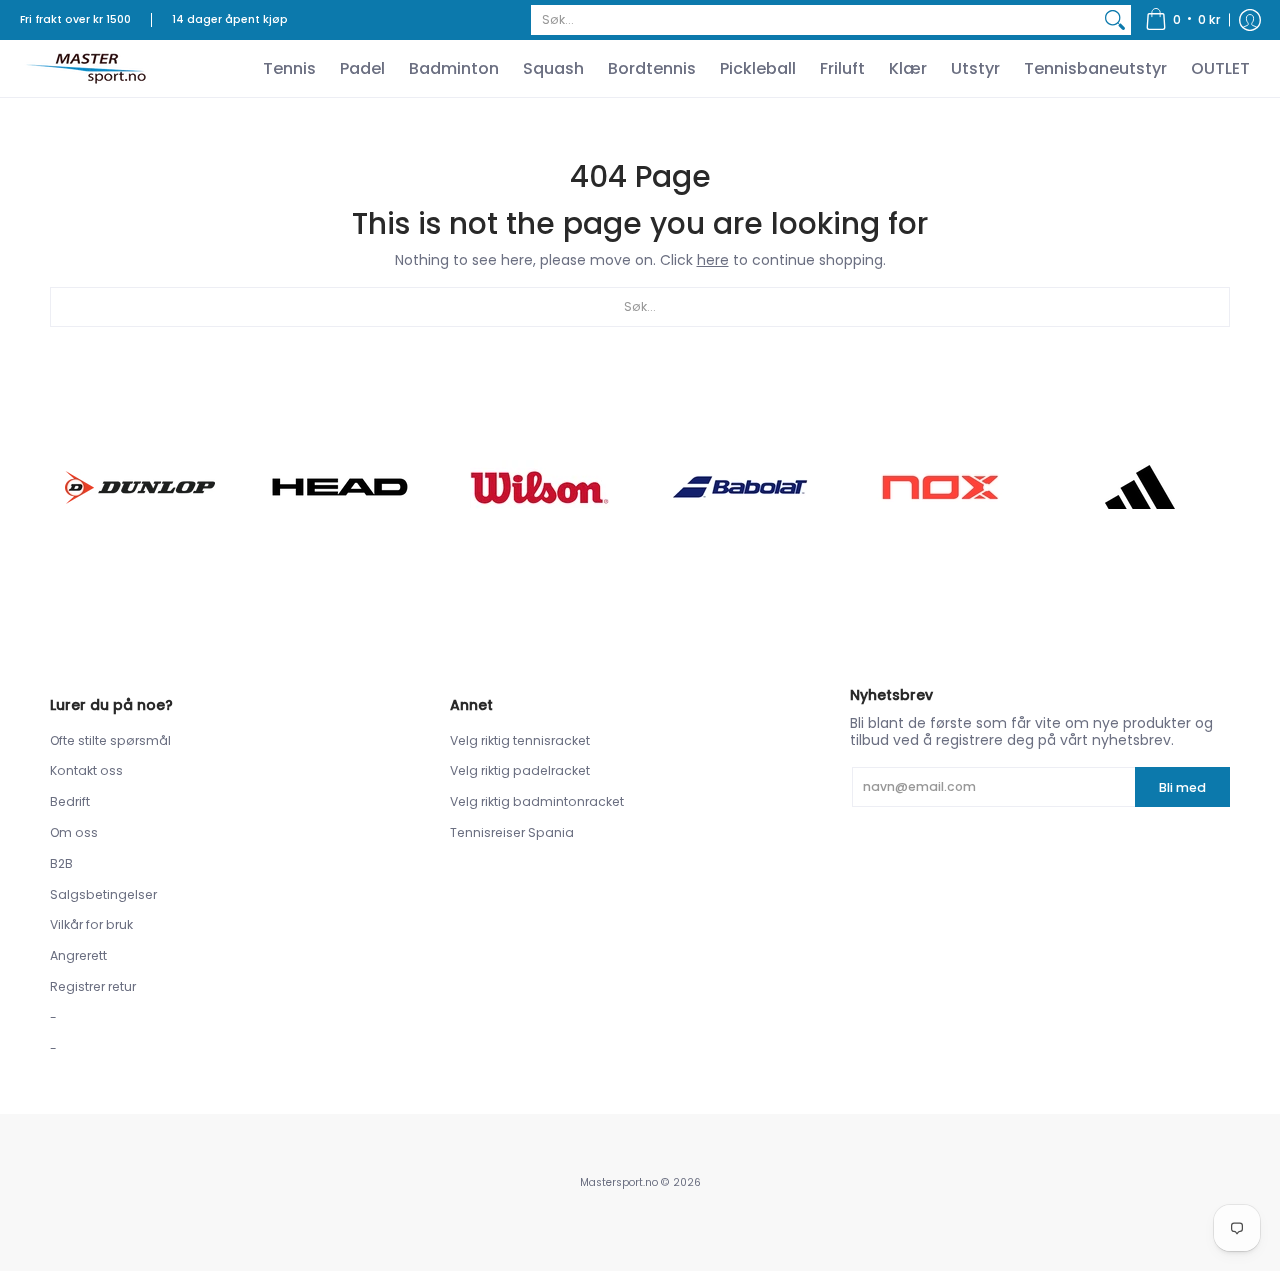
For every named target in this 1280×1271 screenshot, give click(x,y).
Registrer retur (93, 986)
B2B (61, 863)
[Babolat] (740, 487)
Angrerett (78, 955)
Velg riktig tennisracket (520, 740)
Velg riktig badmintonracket (537, 801)
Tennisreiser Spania (512, 832)
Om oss (74, 832)
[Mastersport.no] (85, 68)
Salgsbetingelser (103, 894)
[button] (1183, 20)
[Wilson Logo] (540, 487)
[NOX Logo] (940, 487)
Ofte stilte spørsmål (110, 740)
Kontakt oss (86, 770)
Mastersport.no (619, 1182)
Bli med (1182, 787)
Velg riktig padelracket (520, 770)
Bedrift (70, 801)
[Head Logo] (340, 487)
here (713, 260)
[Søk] (1115, 20)
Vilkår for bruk (91, 924)
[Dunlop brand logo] (140, 487)
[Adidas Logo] (1140, 487)
